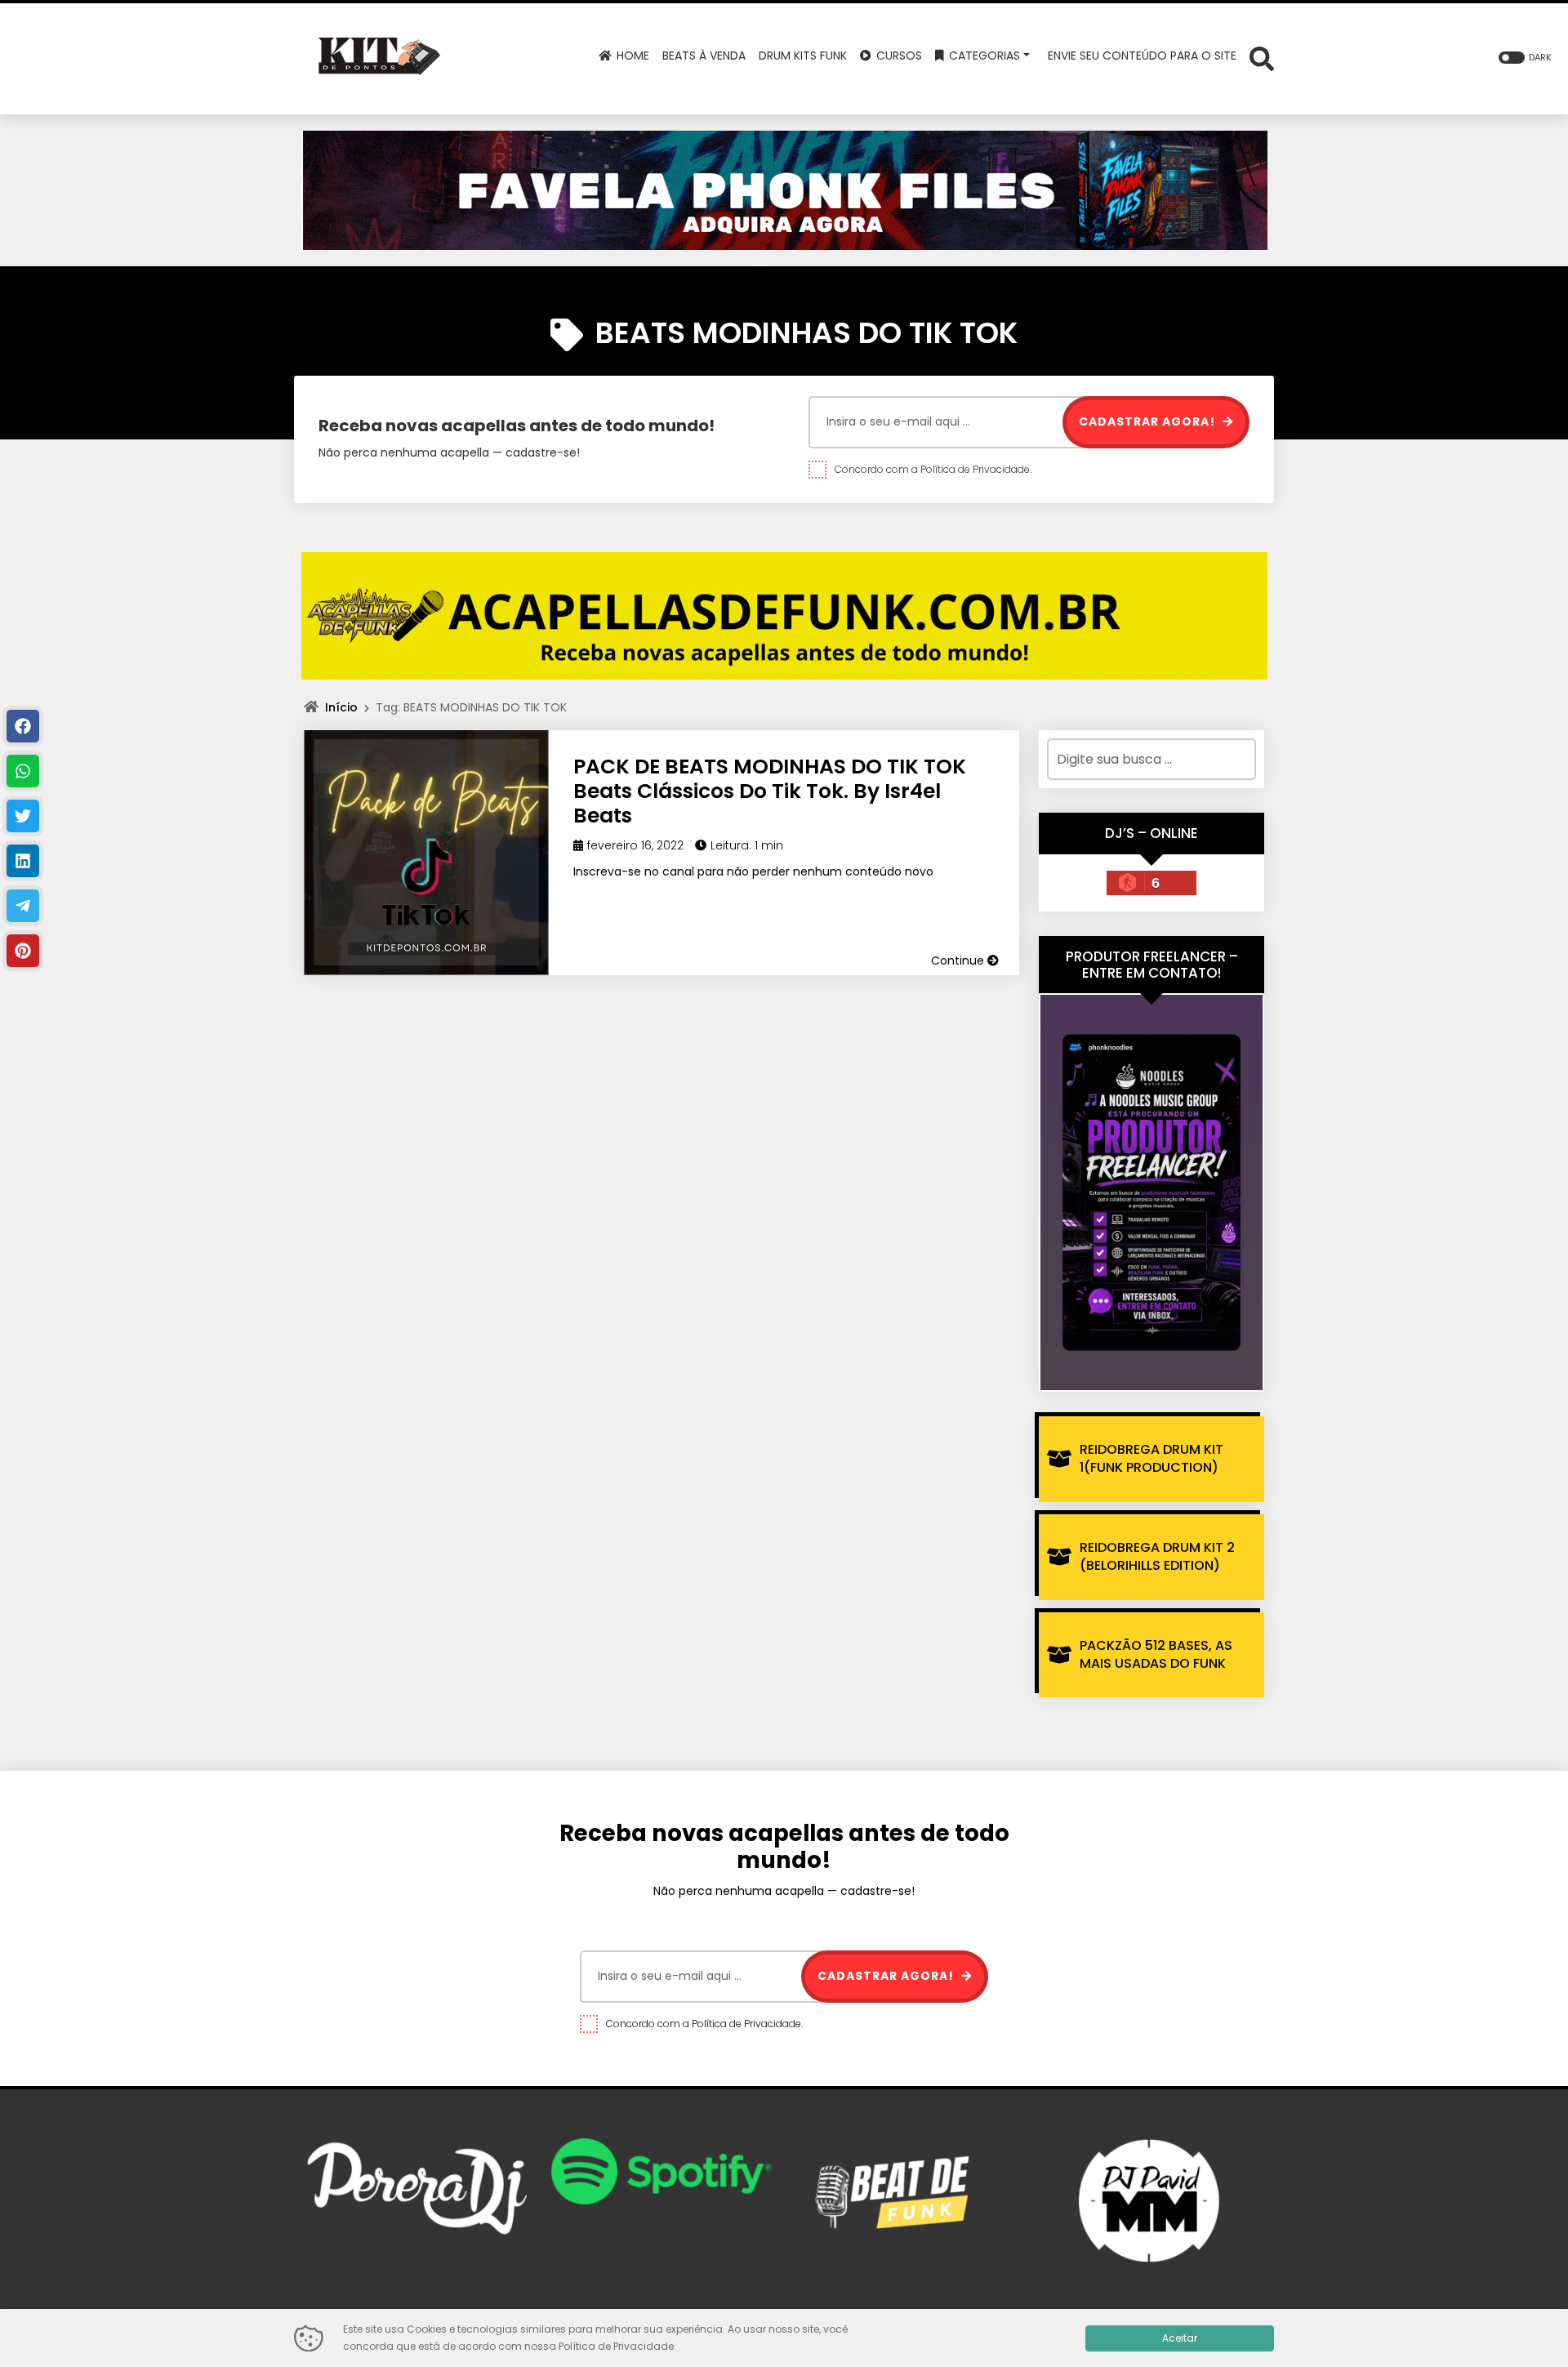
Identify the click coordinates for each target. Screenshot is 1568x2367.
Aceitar (1180, 2338)
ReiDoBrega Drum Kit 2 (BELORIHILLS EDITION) (1157, 1556)
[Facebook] (23, 726)
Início (341, 707)
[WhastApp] (23, 771)
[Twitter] (23, 816)
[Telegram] (23, 906)
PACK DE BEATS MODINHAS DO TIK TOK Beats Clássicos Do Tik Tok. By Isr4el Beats (770, 791)
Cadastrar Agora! (1149, 421)
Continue (959, 961)
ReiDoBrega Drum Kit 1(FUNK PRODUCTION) (1151, 1458)
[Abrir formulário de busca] (1262, 58)
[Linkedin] (23, 861)
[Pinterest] (23, 951)
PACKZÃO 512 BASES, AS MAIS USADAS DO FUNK (1156, 1654)
